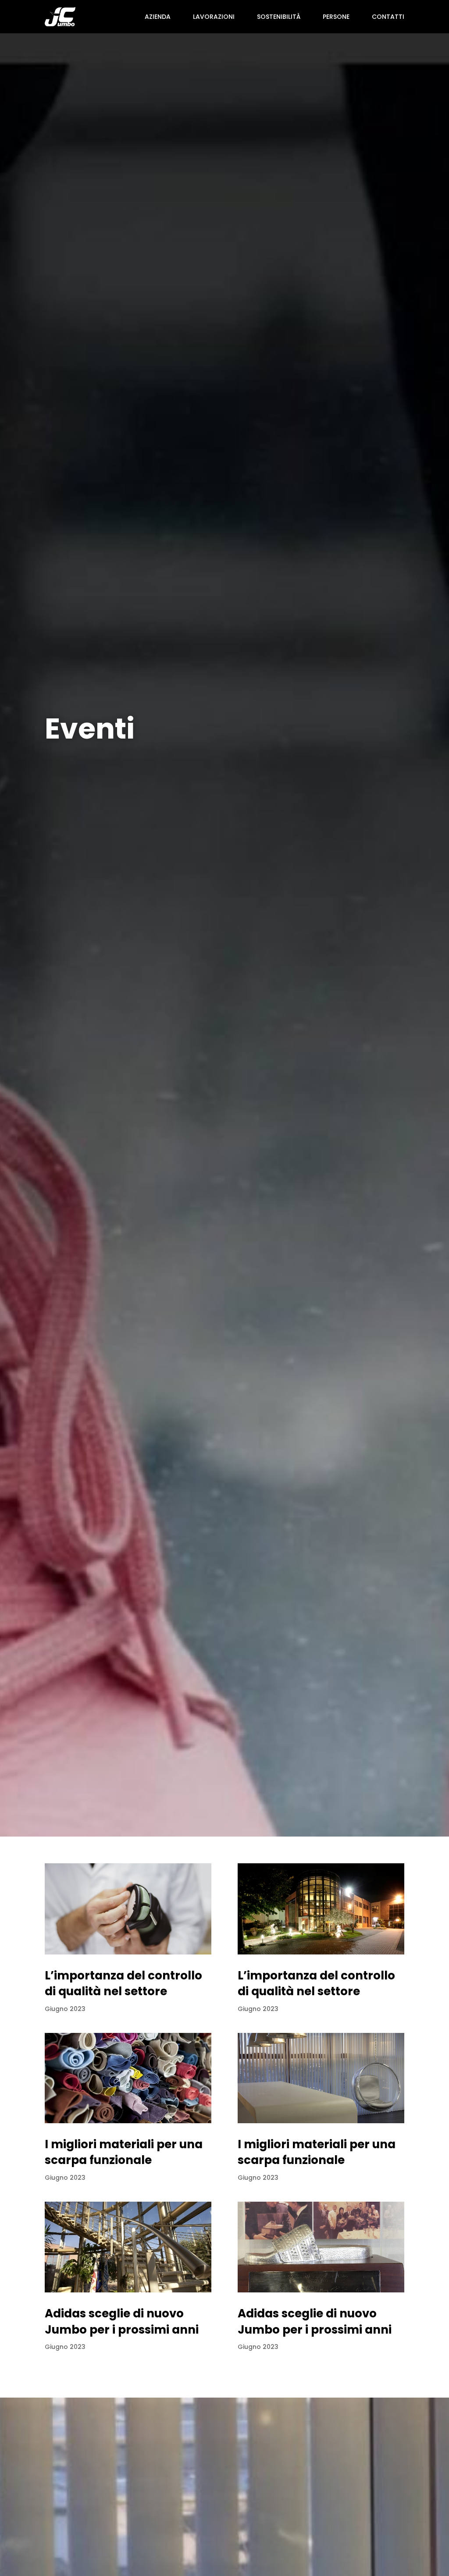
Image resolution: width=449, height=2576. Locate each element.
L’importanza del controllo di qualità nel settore (123, 1983)
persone (336, 17)
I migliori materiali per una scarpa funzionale (124, 2152)
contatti (388, 17)
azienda (158, 17)
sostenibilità (279, 17)
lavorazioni (214, 17)
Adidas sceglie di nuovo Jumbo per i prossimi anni (122, 2321)
